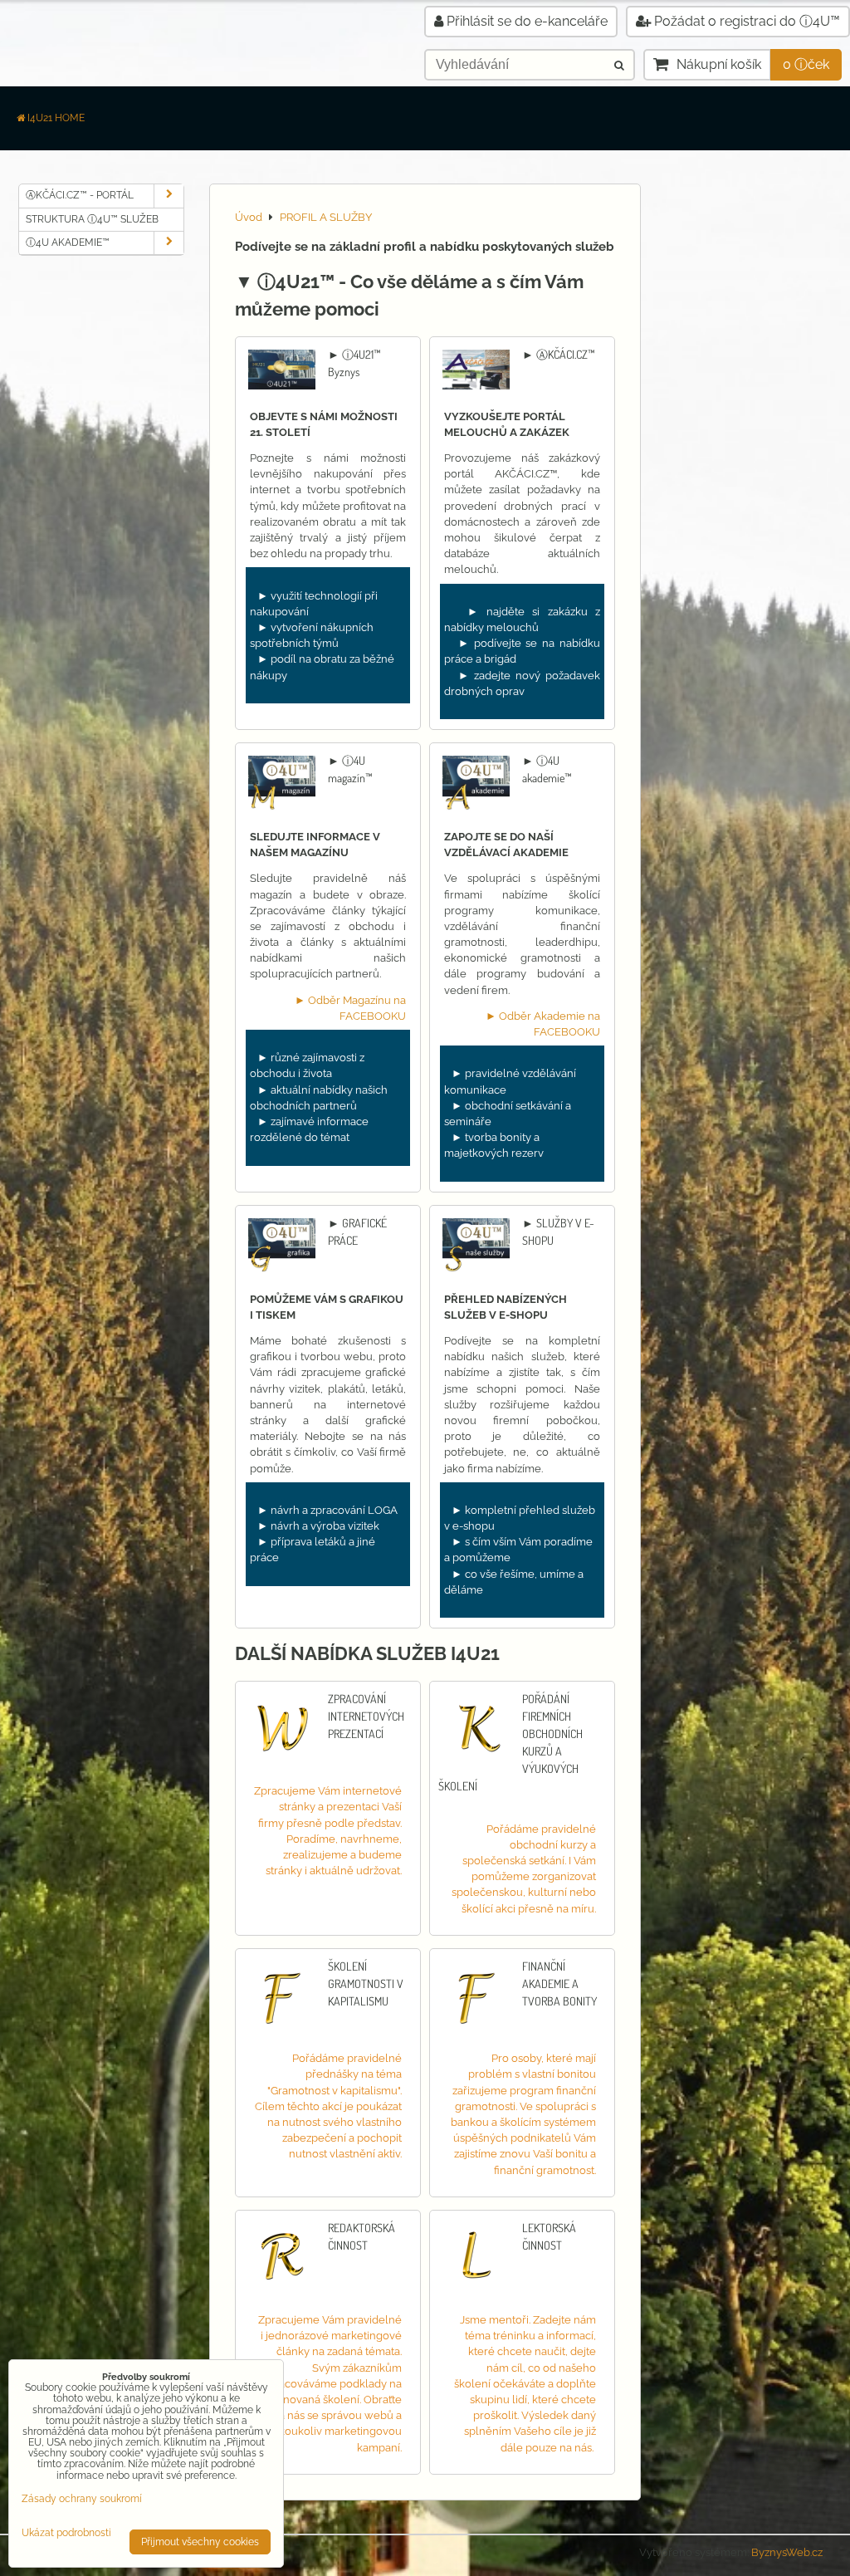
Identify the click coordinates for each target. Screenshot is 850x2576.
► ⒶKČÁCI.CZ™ (559, 354)
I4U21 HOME (56, 118)
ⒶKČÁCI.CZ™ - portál (80, 195)
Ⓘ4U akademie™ (68, 242)
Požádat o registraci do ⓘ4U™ (745, 21)
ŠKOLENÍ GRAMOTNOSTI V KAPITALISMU (366, 1983)
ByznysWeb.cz (787, 2552)
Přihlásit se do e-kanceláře (525, 21)
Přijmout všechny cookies (200, 2542)
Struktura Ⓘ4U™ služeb (92, 219)
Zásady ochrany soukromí (82, 2499)
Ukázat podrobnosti (66, 2533)
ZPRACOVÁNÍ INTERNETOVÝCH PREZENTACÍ (366, 1716)
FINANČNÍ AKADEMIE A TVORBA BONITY (559, 1983)
